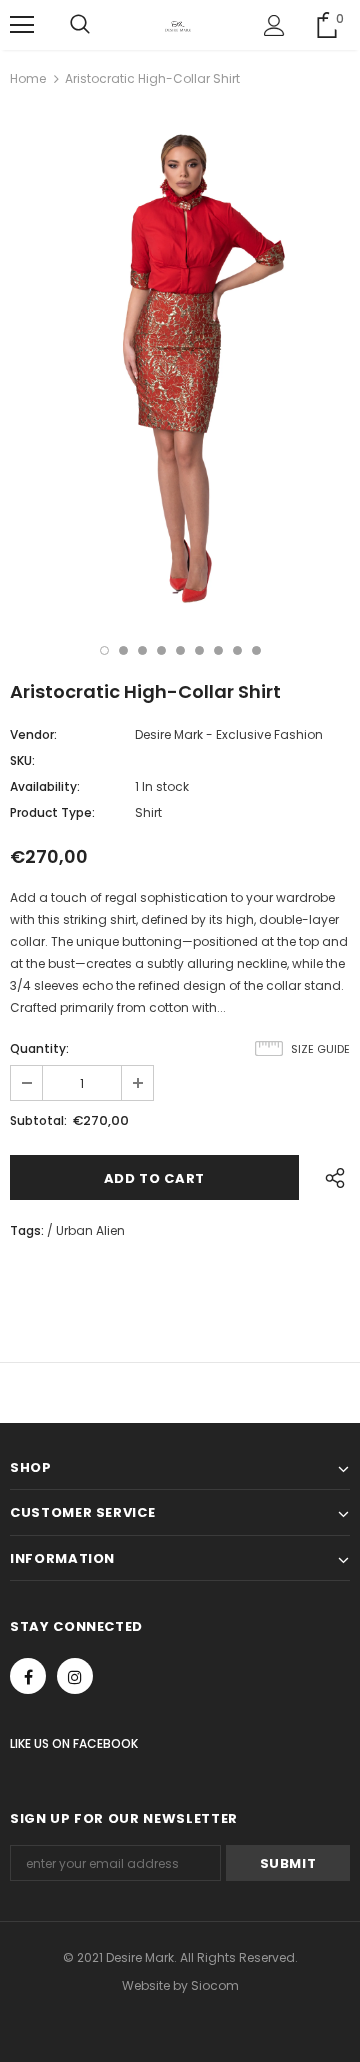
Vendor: (33, 734)
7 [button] (218, 650)
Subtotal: (38, 1120)
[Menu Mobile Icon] (22, 25)
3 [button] (142, 650)
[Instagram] (75, 1676)
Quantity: (39, 1048)
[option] (180, 361)
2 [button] (123, 650)
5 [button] (180, 650)
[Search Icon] (80, 25)
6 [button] (199, 650)
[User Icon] (274, 25)
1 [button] (104, 650)
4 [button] (161, 650)
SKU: (22, 760)
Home (28, 78)
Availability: (45, 786)
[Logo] (178, 25)
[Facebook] (28, 1676)
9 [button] (256, 650)
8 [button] (237, 650)
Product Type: (52, 812)
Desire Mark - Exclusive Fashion (229, 734)
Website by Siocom (180, 1985)
